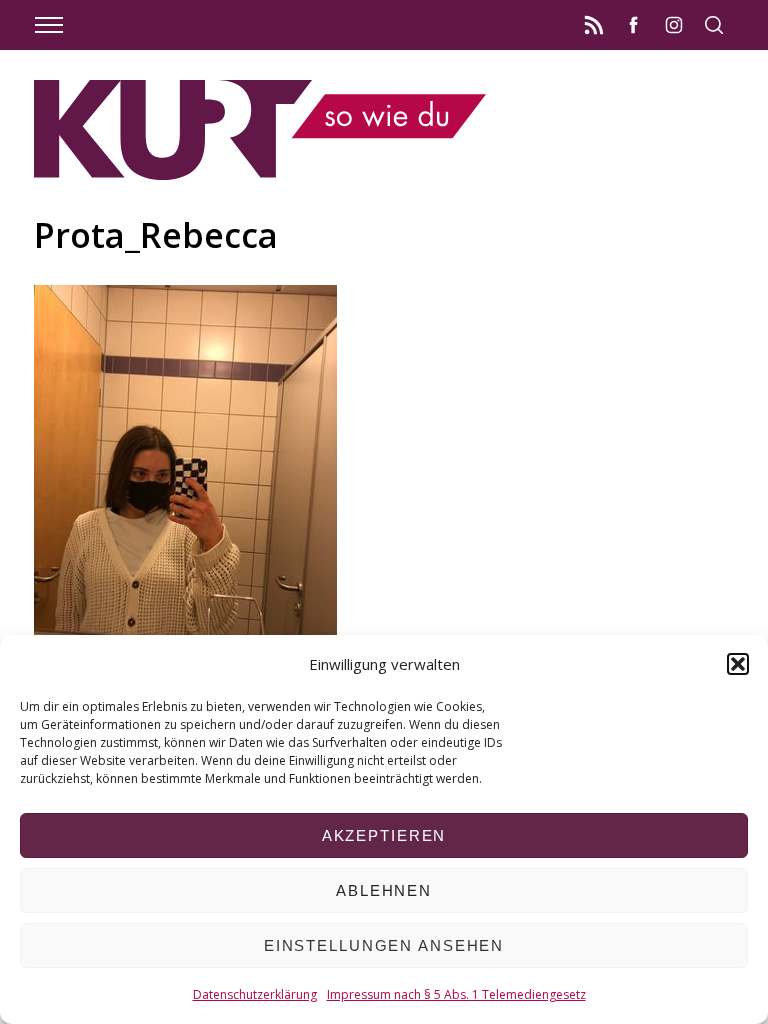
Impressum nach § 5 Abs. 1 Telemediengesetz (456, 994)
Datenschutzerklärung (255, 994)
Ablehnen (384, 890)
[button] (738, 664)
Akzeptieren (384, 835)
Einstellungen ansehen (384, 945)
